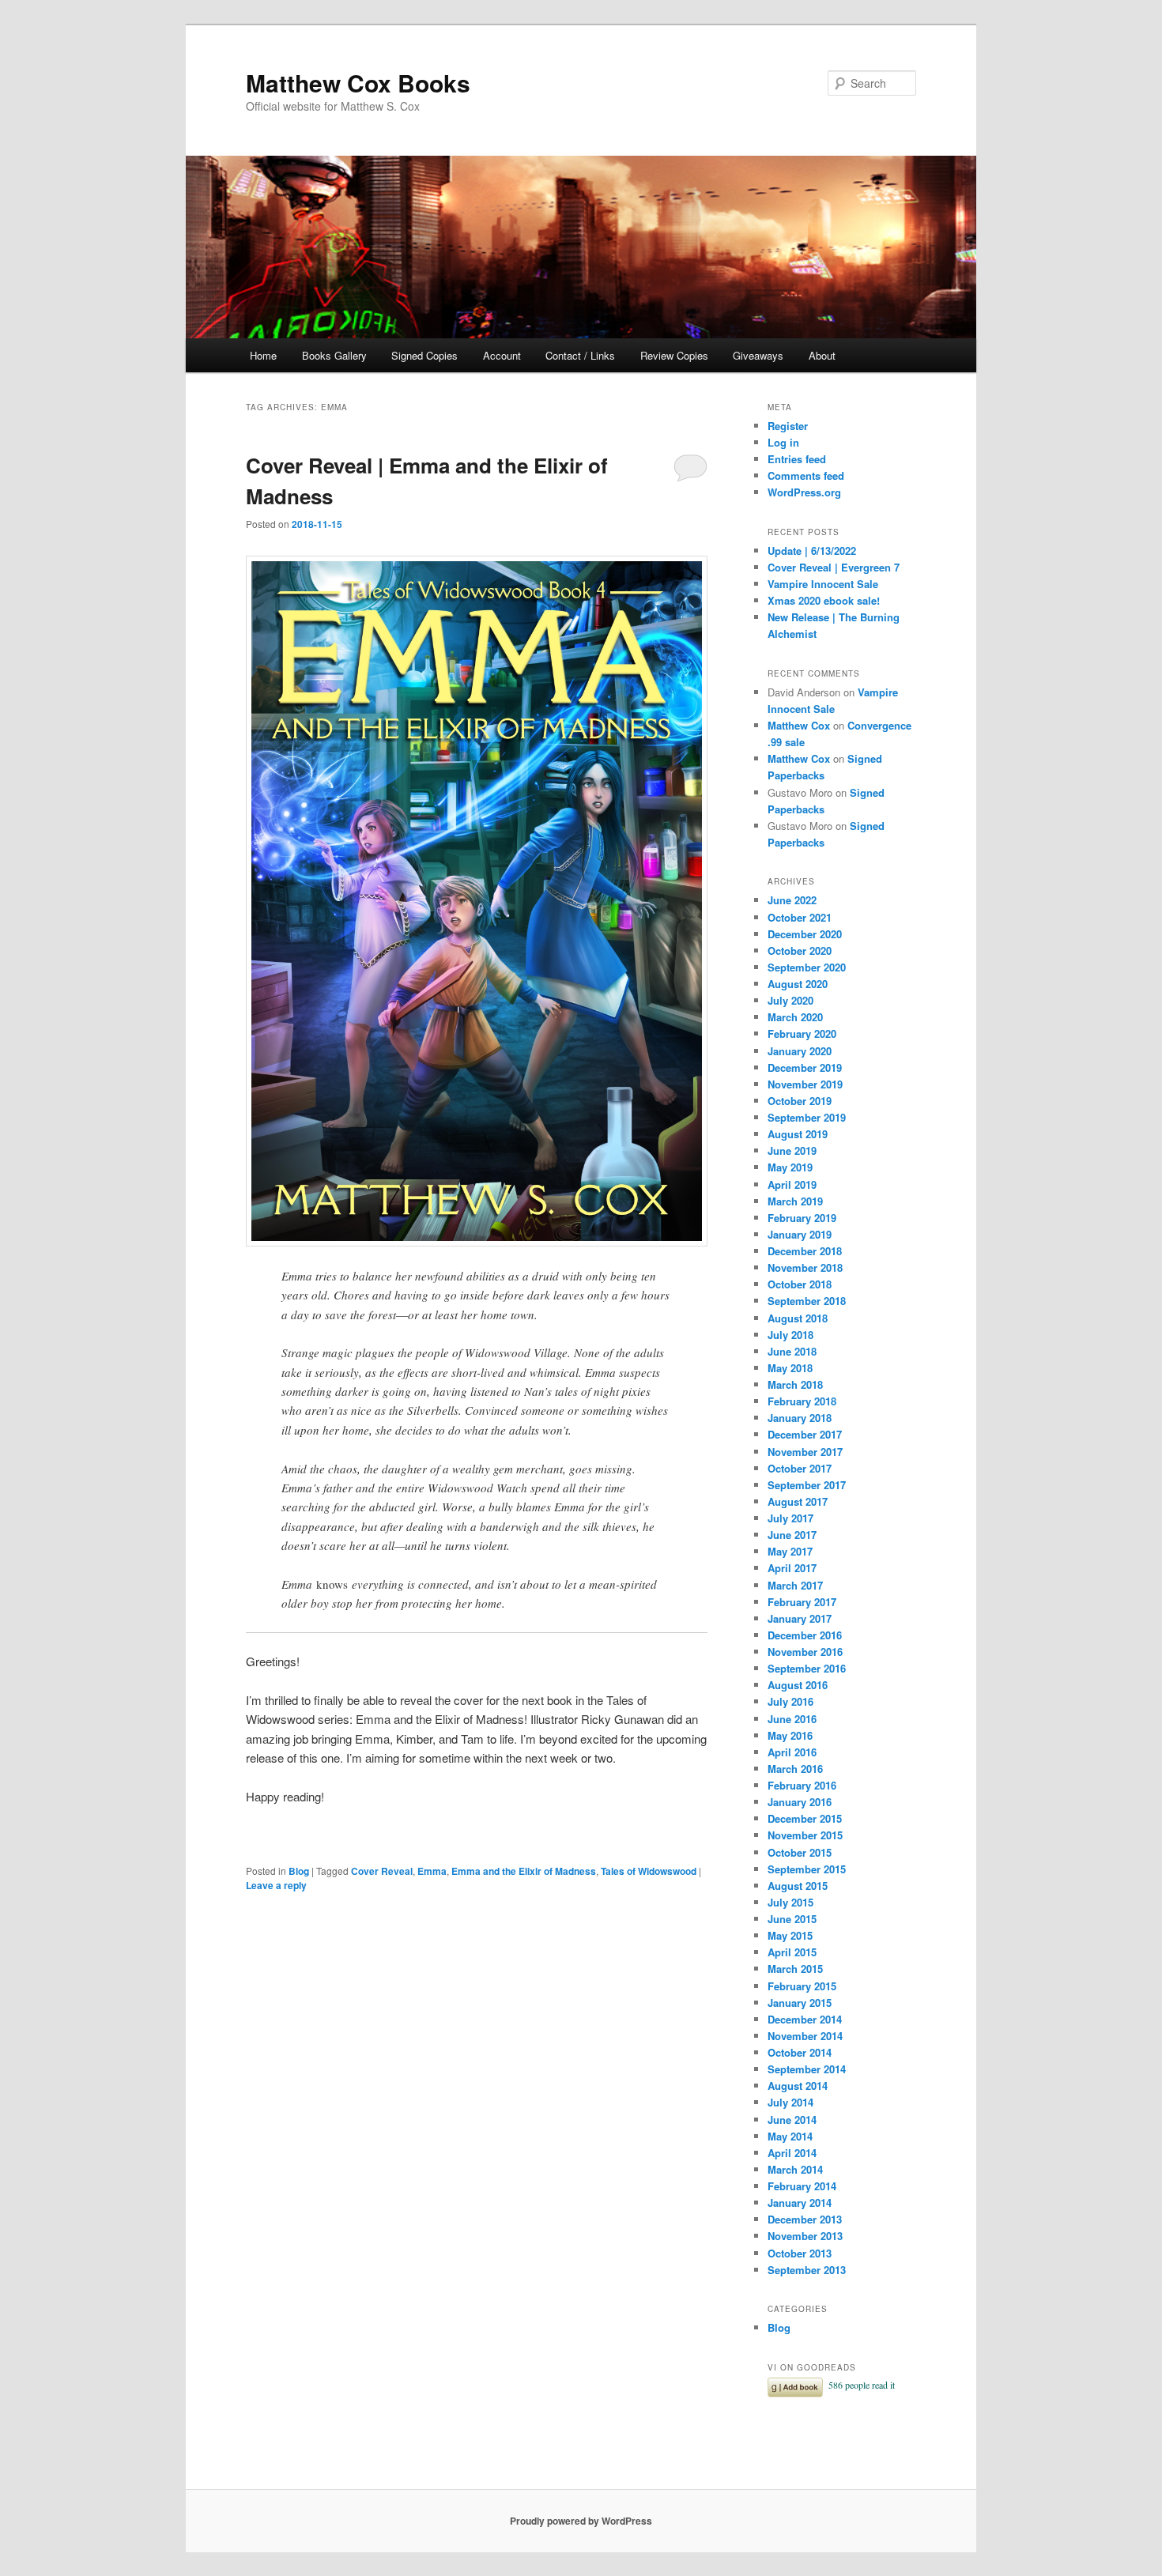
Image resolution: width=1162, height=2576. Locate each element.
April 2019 (792, 1184)
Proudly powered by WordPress (581, 2521)
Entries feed (797, 459)
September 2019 (807, 1117)
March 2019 (795, 1201)
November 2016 (805, 1652)
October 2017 (800, 1468)
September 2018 (807, 1301)
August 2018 (798, 1318)
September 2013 (807, 2270)
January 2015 (800, 2003)
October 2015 (800, 1852)
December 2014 (805, 2019)
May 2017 (790, 1551)
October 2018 (800, 1284)
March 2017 (795, 1585)
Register (788, 426)
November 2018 (805, 1267)
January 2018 (800, 1418)
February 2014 (802, 2186)
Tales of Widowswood (649, 1871)
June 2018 (792, 1351)
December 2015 (805, 1818)
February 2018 (802, 1401)
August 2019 (798, 1134)
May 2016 (790, 1735)
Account (502, 355)
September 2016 (807, 1668)
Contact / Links (580, 355)
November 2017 (805, 1452)
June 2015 (792, 1919)
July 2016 (790, 1701)
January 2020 (800, 1051)
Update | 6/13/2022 (812, 551)
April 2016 (792, 1752)
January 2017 (800, 1618)
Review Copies (674, 355)
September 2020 (807, 967)
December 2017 (805, 1434)
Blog (299, 1871)
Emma (432, 1871)
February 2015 (802, 1986)
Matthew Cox (799, 725)
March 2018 (795, 1384)
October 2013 (800, 2253)
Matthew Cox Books (358, 83)
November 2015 (805, 1835)
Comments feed (806, 475)
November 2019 (805, 1084)
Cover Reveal (382, 1871)
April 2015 (792, 1952)
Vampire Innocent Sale (823, 584)
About (822, 355)
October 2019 (800, 1101)
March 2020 (795, 1017)
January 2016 (800, 1802)
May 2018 (790, 1368)
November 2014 (805, 2036)
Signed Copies (424, 355)
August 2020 (798, 984)
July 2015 (790, 1902)
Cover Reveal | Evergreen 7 (834, 567)
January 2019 (800, 1234)
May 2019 (790, 1167)
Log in (783, 442)
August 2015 (798, 1886)
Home (263, 355)
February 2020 (802, 1033)
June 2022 (792, 900)
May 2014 (790, 2136)
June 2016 (792, 1719)
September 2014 (807, 2069)
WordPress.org (804, 492)
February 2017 (802, 1602)
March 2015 (795, 1969)
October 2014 (800, 2052)
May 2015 (790, 1935)
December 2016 (805, 1635)
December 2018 (805, 1251)
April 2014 (792, 2153)
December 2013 (805, 2219)
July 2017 (790, 1518)
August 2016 (798, 1685)
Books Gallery (334, 355)
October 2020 (800, 950)
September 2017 (807, 1485)
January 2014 (800, 2203)
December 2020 (805, 934)
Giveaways (758, 355)
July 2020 (790, 1000)
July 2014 (790, 2102)
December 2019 (805, 1067)
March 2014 (795, 2169)
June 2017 (792, 1535)
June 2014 (792, 2120)
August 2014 (798, 2086)
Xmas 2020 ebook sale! (824, 600)
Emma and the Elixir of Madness (524, 1871)
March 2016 (795, 1769)
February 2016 (802, 1785)
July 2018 (790, 1335)
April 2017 (792, 1568)
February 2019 (802, 1218)
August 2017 (798, 1501)
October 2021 (800, 917)
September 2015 (807, 1869)
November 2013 (805, 2236)
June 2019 (792, 1150)
